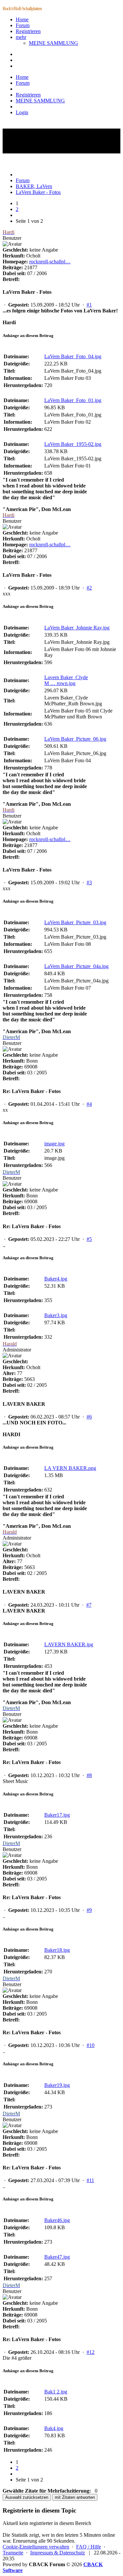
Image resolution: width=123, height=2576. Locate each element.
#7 (89, 1605)
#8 (89, 1775)
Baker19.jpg (57, 2085)
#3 (89, 882)
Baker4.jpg (56, 1279)
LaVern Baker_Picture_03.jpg (75, 922)
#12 (91, 2352)
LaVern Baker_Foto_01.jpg (73, 400)
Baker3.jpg (56, 1315)
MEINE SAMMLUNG (53, 43)
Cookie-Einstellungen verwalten (36, 2547)
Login (22, 112)
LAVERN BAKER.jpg (69, 1644)
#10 (91, 2045)
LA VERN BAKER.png (70, 1468)
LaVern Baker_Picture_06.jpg (75, 739)
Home (22, 19)
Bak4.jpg (54, 2428)
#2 (89, 588)
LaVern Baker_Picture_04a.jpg (76, 966)
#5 (89, 1239)
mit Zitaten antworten (75, 2497)
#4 (89, 1104)
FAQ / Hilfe (89, 2547)
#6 (89, 1417)
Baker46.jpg (57, 2220)
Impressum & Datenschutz (58, 2553)
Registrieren (28, 31)
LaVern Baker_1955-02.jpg (73, 444)
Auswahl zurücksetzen (27, 2497)
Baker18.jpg (57, 1950)
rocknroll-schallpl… (50, 262)
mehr (21, 37)
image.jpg (54, 1144)
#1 (89, 305)
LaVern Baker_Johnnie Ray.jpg (77, 628)
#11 (90, 2180)
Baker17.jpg (57, 1815)
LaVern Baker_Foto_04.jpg (73, 356)
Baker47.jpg (57, 2257)
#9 (89, 1910)
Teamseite (13, 2553)
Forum (23, 25)
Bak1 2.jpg (56, 2392)
